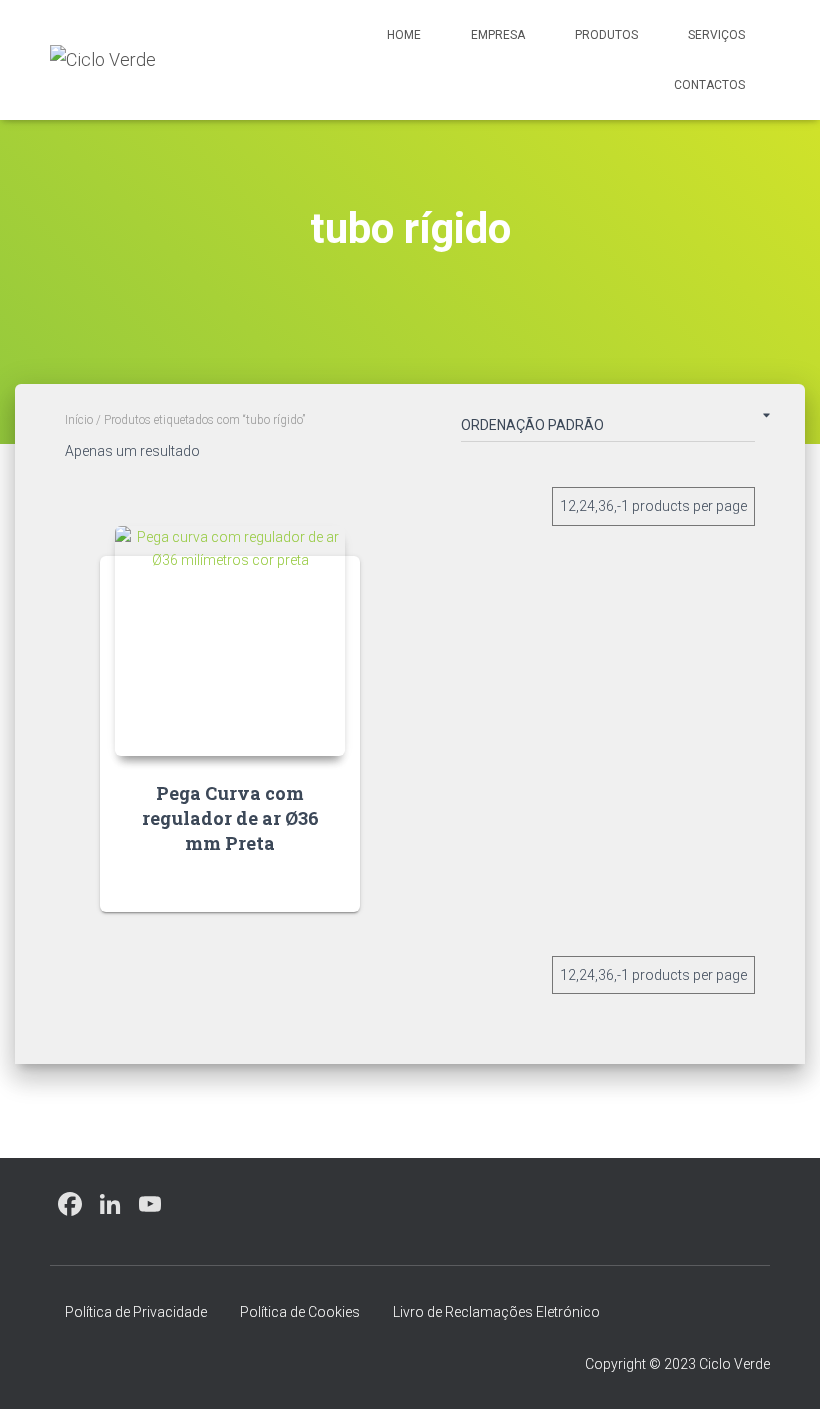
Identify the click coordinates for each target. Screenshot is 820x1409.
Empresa (498, 35)
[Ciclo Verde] (103, 60)
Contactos (709, 85)
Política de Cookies (300, 1312)
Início (79, 420)
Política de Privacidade (136, 1312)
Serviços (716, 35)
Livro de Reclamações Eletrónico (496, 1312)
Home (404, 35)
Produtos (606, 35)
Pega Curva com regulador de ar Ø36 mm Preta (230, 818)
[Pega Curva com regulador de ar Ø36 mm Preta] (230, 641)
